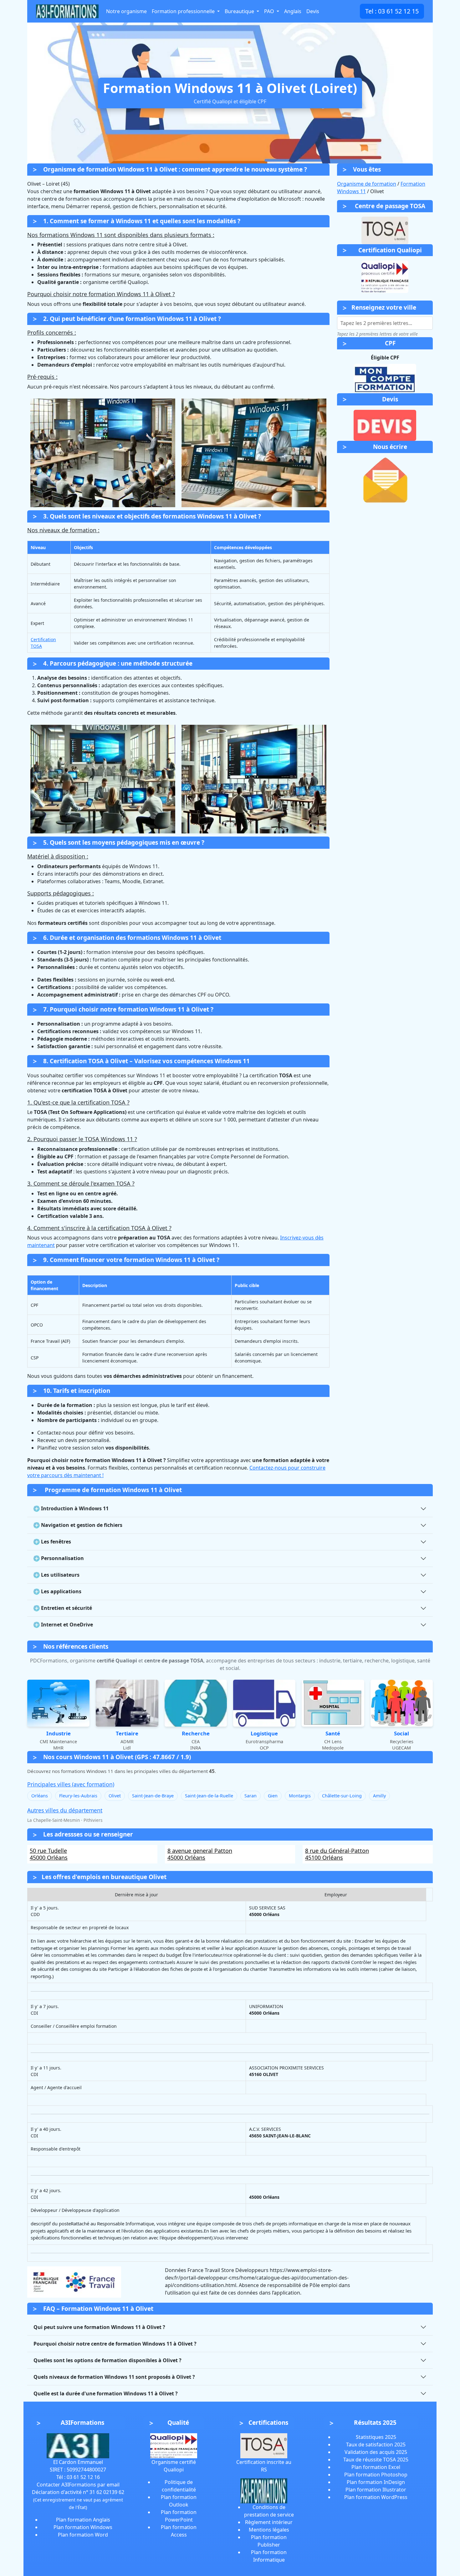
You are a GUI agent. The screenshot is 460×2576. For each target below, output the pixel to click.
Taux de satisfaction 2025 (376, 2445)
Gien (273, 1796)
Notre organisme (126, 11)
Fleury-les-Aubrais (78, 1796)
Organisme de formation (367, 184)
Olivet (115, 1796)
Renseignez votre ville (384, 307)
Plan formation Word (83, 2535)
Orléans (40, 1796)
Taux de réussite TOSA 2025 (376, 2460)
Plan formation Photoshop (376, 2475)
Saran (250, 1796)
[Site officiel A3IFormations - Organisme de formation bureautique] (78, 2445)
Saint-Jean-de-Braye (153, 1796)
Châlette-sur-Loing (342, 1796)
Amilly (379, 1796)
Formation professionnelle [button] (184, 11)
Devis (313, 11)
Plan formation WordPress (376, 2497)
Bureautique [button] (240, 11)
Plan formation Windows (83, 2527)
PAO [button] (270, 11)
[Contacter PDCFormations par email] (385, 480)
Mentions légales (269, 2530)
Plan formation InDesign (376, 2482)
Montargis (300, 1796)
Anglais (293, 11)
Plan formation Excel (376, 2467)
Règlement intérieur (269, 2522)
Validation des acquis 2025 (376, 2452)
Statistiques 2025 (376, 2437)
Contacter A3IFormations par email (78, 2485)
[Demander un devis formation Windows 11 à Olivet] (385, 425)
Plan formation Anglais (83, 2520)
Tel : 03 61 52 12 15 (392, 11)
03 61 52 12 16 (83, 2477)
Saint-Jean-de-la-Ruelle (209, 1796)
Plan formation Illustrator (376, 2490)
